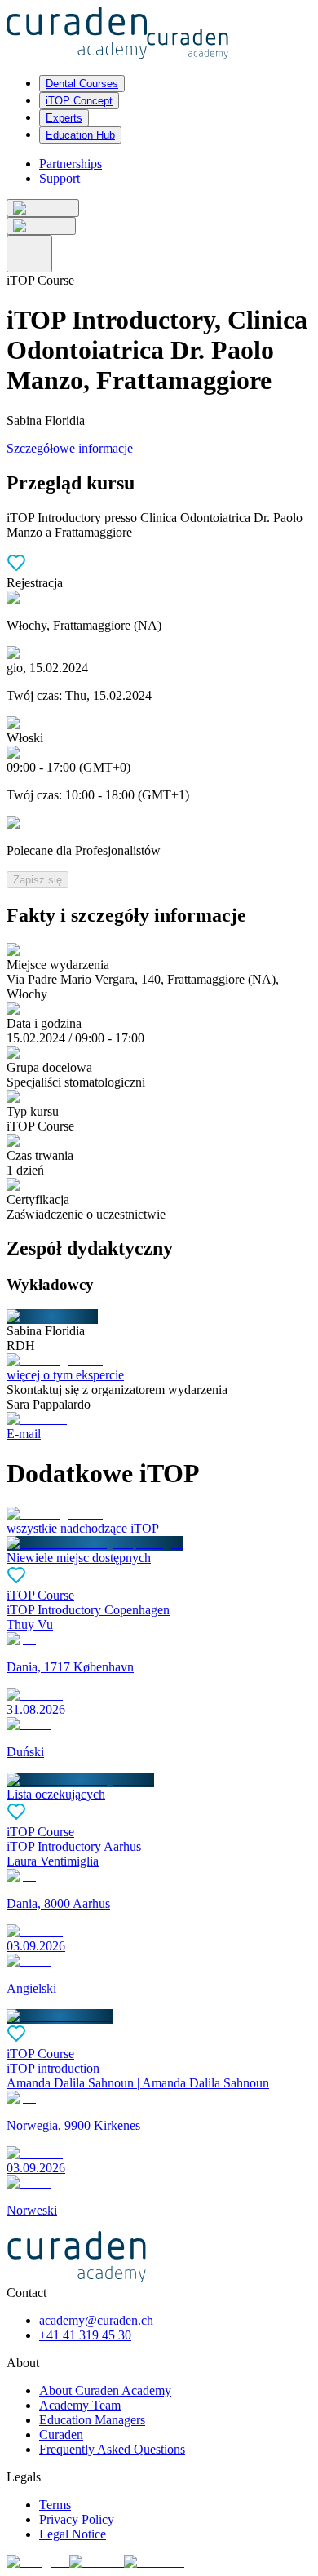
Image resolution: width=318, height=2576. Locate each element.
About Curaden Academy (105, 2390)
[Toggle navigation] (29, 254)
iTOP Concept (79, 101)
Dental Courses (82, 84)
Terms (55, 2505)
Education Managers (92, 2420)
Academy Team (80, 2405)
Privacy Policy (77, 2519)
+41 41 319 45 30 (85, 2335)
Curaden (61, 2434)
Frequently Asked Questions (112, 2449)
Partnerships (71, 164)
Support (60, 178)
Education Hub (80, 135)
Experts (64, 118)
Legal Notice (73, 2534)
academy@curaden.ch (96, 2320)
